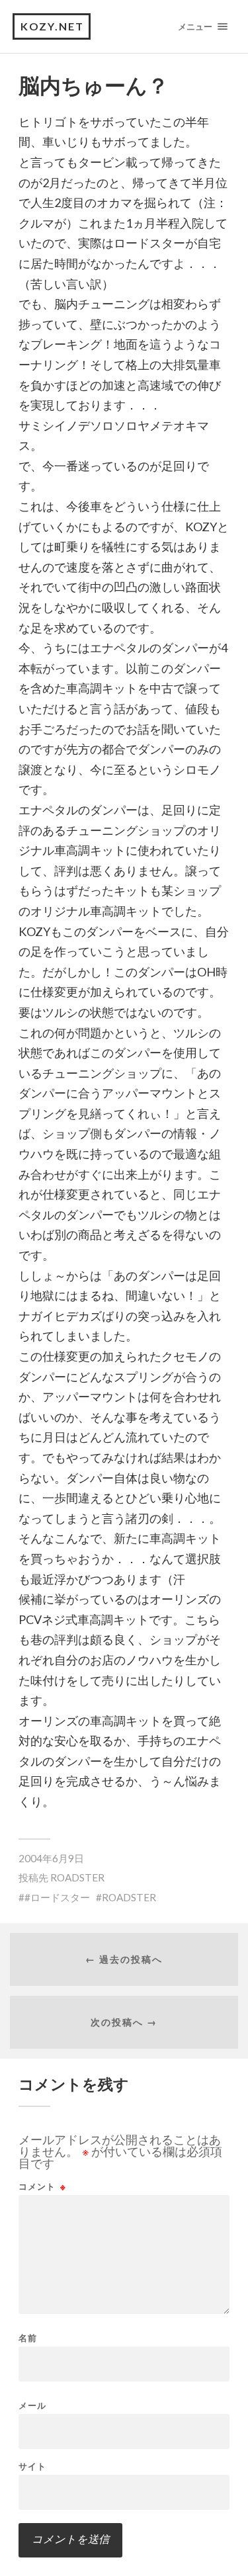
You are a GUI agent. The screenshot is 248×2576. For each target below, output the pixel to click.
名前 (28, 2338)
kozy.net (52, 26)
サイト (32, 2467)
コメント (42, 2187)
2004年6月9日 (51, 1858)
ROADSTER (77, 1877)
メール (32, 2406)
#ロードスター (57, 1897)
